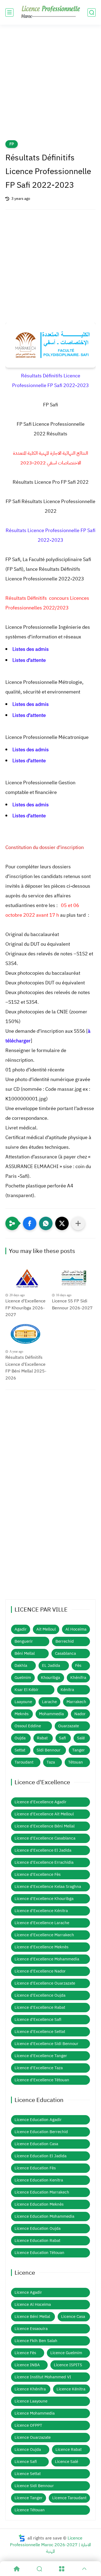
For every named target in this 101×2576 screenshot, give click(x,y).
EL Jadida (51, 1665)
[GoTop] (84, 2569)
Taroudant (24, 1762)
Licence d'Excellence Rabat (40, 2007)
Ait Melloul (46, 1629)
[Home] (17, 2569)
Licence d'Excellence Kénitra (41, 1911)
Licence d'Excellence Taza (39, 2068)
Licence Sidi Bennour (34, 2486)
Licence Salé (67, 2462)
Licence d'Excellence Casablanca (45, 1838)
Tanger (79, 1750)
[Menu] (62, 2569)
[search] (92, 12)
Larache (49, 1702)
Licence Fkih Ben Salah (36, 2341)
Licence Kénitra (71, 2389)
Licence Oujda (28, 2449)
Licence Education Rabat (37, 2241)
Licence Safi (26, 2462)
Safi (62, 1738)
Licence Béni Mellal (32, 2317)
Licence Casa (73, 2317)
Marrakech (76, 1702)
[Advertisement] (50, 86)
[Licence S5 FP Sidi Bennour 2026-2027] (74, 1278)
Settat (20, 1750)
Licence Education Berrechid (41, 2132)
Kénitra (67, 1690)
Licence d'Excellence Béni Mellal (45, 1826)
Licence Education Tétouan (39, 2253)
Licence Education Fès (35, 2168)
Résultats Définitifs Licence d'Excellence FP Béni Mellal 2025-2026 (26, 1368)
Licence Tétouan (30, 2510)
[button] (30, 1223)
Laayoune (23, 1702)
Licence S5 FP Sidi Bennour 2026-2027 (72, 1305)
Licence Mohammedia (35, 2413)
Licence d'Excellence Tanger (41, 2056)
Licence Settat (28, 2474)
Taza (51, 1762)
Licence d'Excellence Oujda (40, 1995)
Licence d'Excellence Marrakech (44, 1935)
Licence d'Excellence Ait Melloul (44, 1814)
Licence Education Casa (36, 2144)
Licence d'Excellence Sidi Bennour (46, 2044)
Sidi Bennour (49, 1750)
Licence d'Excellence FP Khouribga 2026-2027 (25, 1308)
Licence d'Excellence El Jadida (43, 1850)
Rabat (42, 1738)
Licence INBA (27, 2365)
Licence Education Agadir (38, 2120)
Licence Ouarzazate (33, 2437)
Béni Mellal (25, 1653)
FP (12, 144)
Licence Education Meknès (39, 2204)
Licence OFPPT (28, 2425)
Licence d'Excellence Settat (40, 2032)
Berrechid (65, 1641)
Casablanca (65, 1653)
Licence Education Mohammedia (44, 2216)
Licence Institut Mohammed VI (43, 2377)
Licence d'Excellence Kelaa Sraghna (48, 1887)
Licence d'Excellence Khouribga (44, 1899)
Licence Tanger (29, 2498)
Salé (81, 1738)
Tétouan (76, 1762)
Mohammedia (51, 1714)
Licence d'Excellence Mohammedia (47, 1959)
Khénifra (78, 1678)
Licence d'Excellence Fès (38, 1874)
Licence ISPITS (68, 2365)
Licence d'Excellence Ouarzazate (45, 1983)
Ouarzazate (69, 1726)
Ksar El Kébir (27, 1690)
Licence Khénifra (30, 2389)
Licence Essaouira (31, 2329)
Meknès (22, 1714)
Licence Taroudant (69, 2498)
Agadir (21, 1629)
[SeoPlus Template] (22, 2538)
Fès (78, 1665)
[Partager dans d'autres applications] (78, 1223)
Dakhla (21, 1665)
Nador (80, 1714)
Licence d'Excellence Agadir (41, 1802)
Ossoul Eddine (28, 1726)
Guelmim (23, 1678)
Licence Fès (25, 2353)
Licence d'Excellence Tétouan (42, 2080)
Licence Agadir (28, 2292)
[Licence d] (27, 1278)
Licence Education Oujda (38, 2228)
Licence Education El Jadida (41, 2156)
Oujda (20, 1738)
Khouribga (50, 1678)
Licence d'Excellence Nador (40, 1971)
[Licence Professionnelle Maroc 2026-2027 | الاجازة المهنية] (51, 12)
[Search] (39, 2569)
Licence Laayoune (31, 2401)
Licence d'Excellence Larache (42, 1923)
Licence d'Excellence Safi (38, 2019)
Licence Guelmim (66, 2353)
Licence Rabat (69, 2449)
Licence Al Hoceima (33, 2304)
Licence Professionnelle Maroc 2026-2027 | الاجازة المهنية (50, 2545)
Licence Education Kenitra (39, 2180)
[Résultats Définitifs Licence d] (27, 1335)
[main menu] (9, 12)
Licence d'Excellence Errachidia (44, 1862)
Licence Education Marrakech (42, 2192)
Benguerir (24, 1641)
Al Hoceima (76, 1629)
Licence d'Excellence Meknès (41, 1947)
